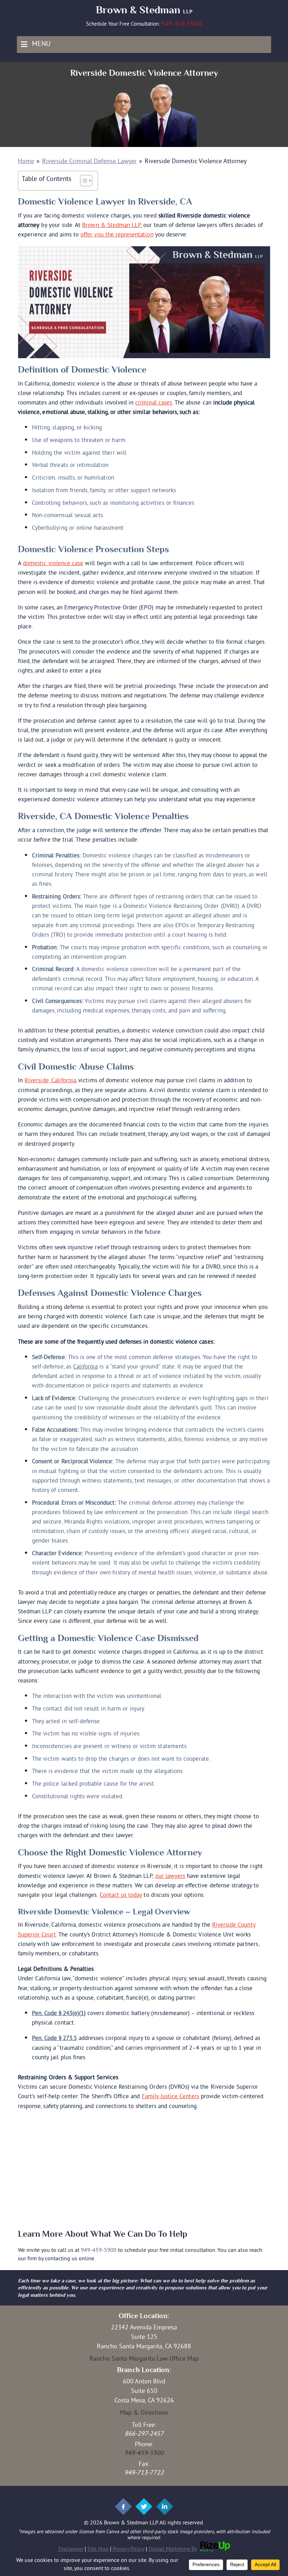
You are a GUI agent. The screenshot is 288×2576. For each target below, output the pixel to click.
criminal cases (154, 403)
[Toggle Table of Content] (83, 181)
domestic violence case (53, 564)
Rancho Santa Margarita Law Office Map (144, 2359)
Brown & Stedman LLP (112, 226)
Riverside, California (50, 1081)
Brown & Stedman (144, 10)
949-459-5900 (182, 24)
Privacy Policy (129, 2549)
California (86, 1367)
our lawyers (170, 1876)
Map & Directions (144, 2413)
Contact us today (121, 1895)
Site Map (98, 2549)
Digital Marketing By (173, 2549)
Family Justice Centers (171, 2097)
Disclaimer (71, 2549)
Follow (123, 2507)
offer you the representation (117, 235)
